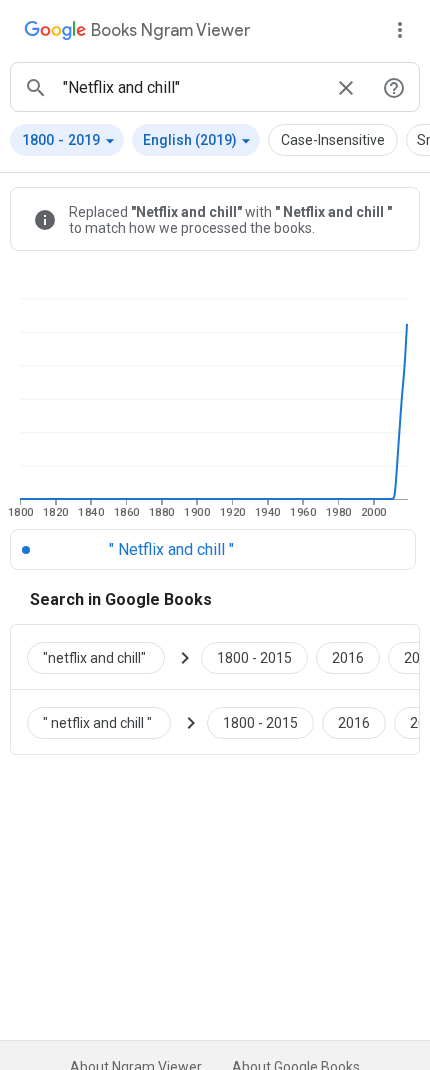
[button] (67, 140)
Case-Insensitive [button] (333, 140)
